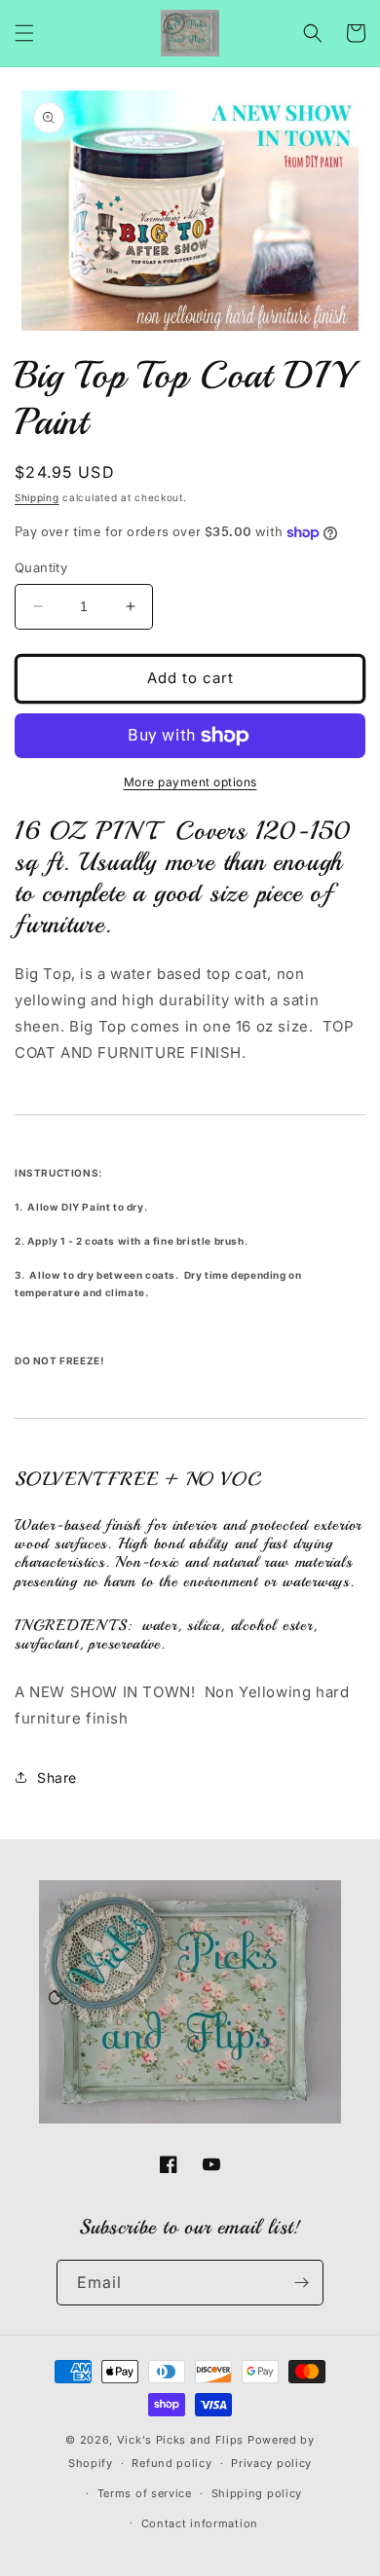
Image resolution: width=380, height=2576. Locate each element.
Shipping (37, 497)
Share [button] (57, 1778)
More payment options (190, 782)
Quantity (41, 567)
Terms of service (145, 2493)
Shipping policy (257, 2493)
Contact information (200, 2523)
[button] (24, 33)
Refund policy (171, 2463)
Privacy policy (271, 2463)
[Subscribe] (301, 2283)
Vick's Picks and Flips (180, 2440)
